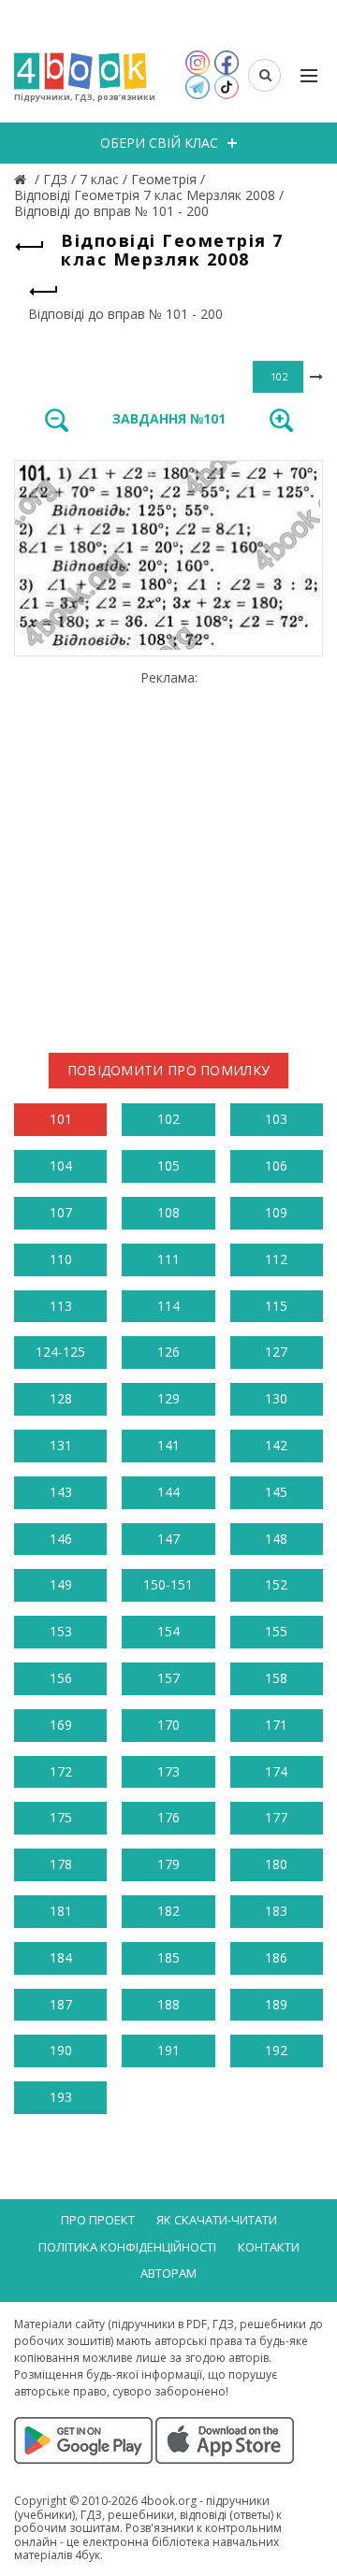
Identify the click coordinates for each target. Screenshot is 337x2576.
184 (61, 1957)
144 (168, 1492)
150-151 (168, 1584)
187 (61, 2004)
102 (168, 1119)
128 (61, 1398)
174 (276, 1771)
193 (61, 2097)
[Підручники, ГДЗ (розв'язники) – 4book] (22, 179)
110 (61, 1259)
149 (61, 1584)
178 (61, 1864)
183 (276, 1911)
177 (276, 1817)
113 (61, 1306)
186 (276, 1957)
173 (168, 1771)
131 (61, 1445)
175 (61, 1817)
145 (276, 1492)
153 (61, 1631)
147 (168, 1539)
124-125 (60, 1352)
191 (168, 2050)
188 (168, 2004)
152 (276, 1584)
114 (168, 1306)
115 (276, 1306)
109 (276, 1212)
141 (168, 1445)
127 (276, 1352)
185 (168, 1957)
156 (61, 1678)
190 (61, 2050)
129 (168, 1398)
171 (276, 1725)
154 (168, 1631)
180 (276, 1864)
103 (276, 1119)
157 (168, 1678)
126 (168, 1352)
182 (168, 1911)
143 (61, 1492)
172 (61, 1771)
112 (276, 1259)
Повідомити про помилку (169, 1070)
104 (61, 1166)
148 (276, 1539)
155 (276, 1631)
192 (276, 2050)
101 (61, 1119)
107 (61, 1212)
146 (61, 1539)
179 (168, 1864)
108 (168, 1212)
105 (168, 1166)
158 (276, 1678)
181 (61, 1911)
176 (168, 1817)
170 (168, 1725)
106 (276, 1166)
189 (276, 2004)
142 (276, 1445)
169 (61, 1725)
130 (276, 1398)
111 (168, 1259)
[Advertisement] (168, 855)
